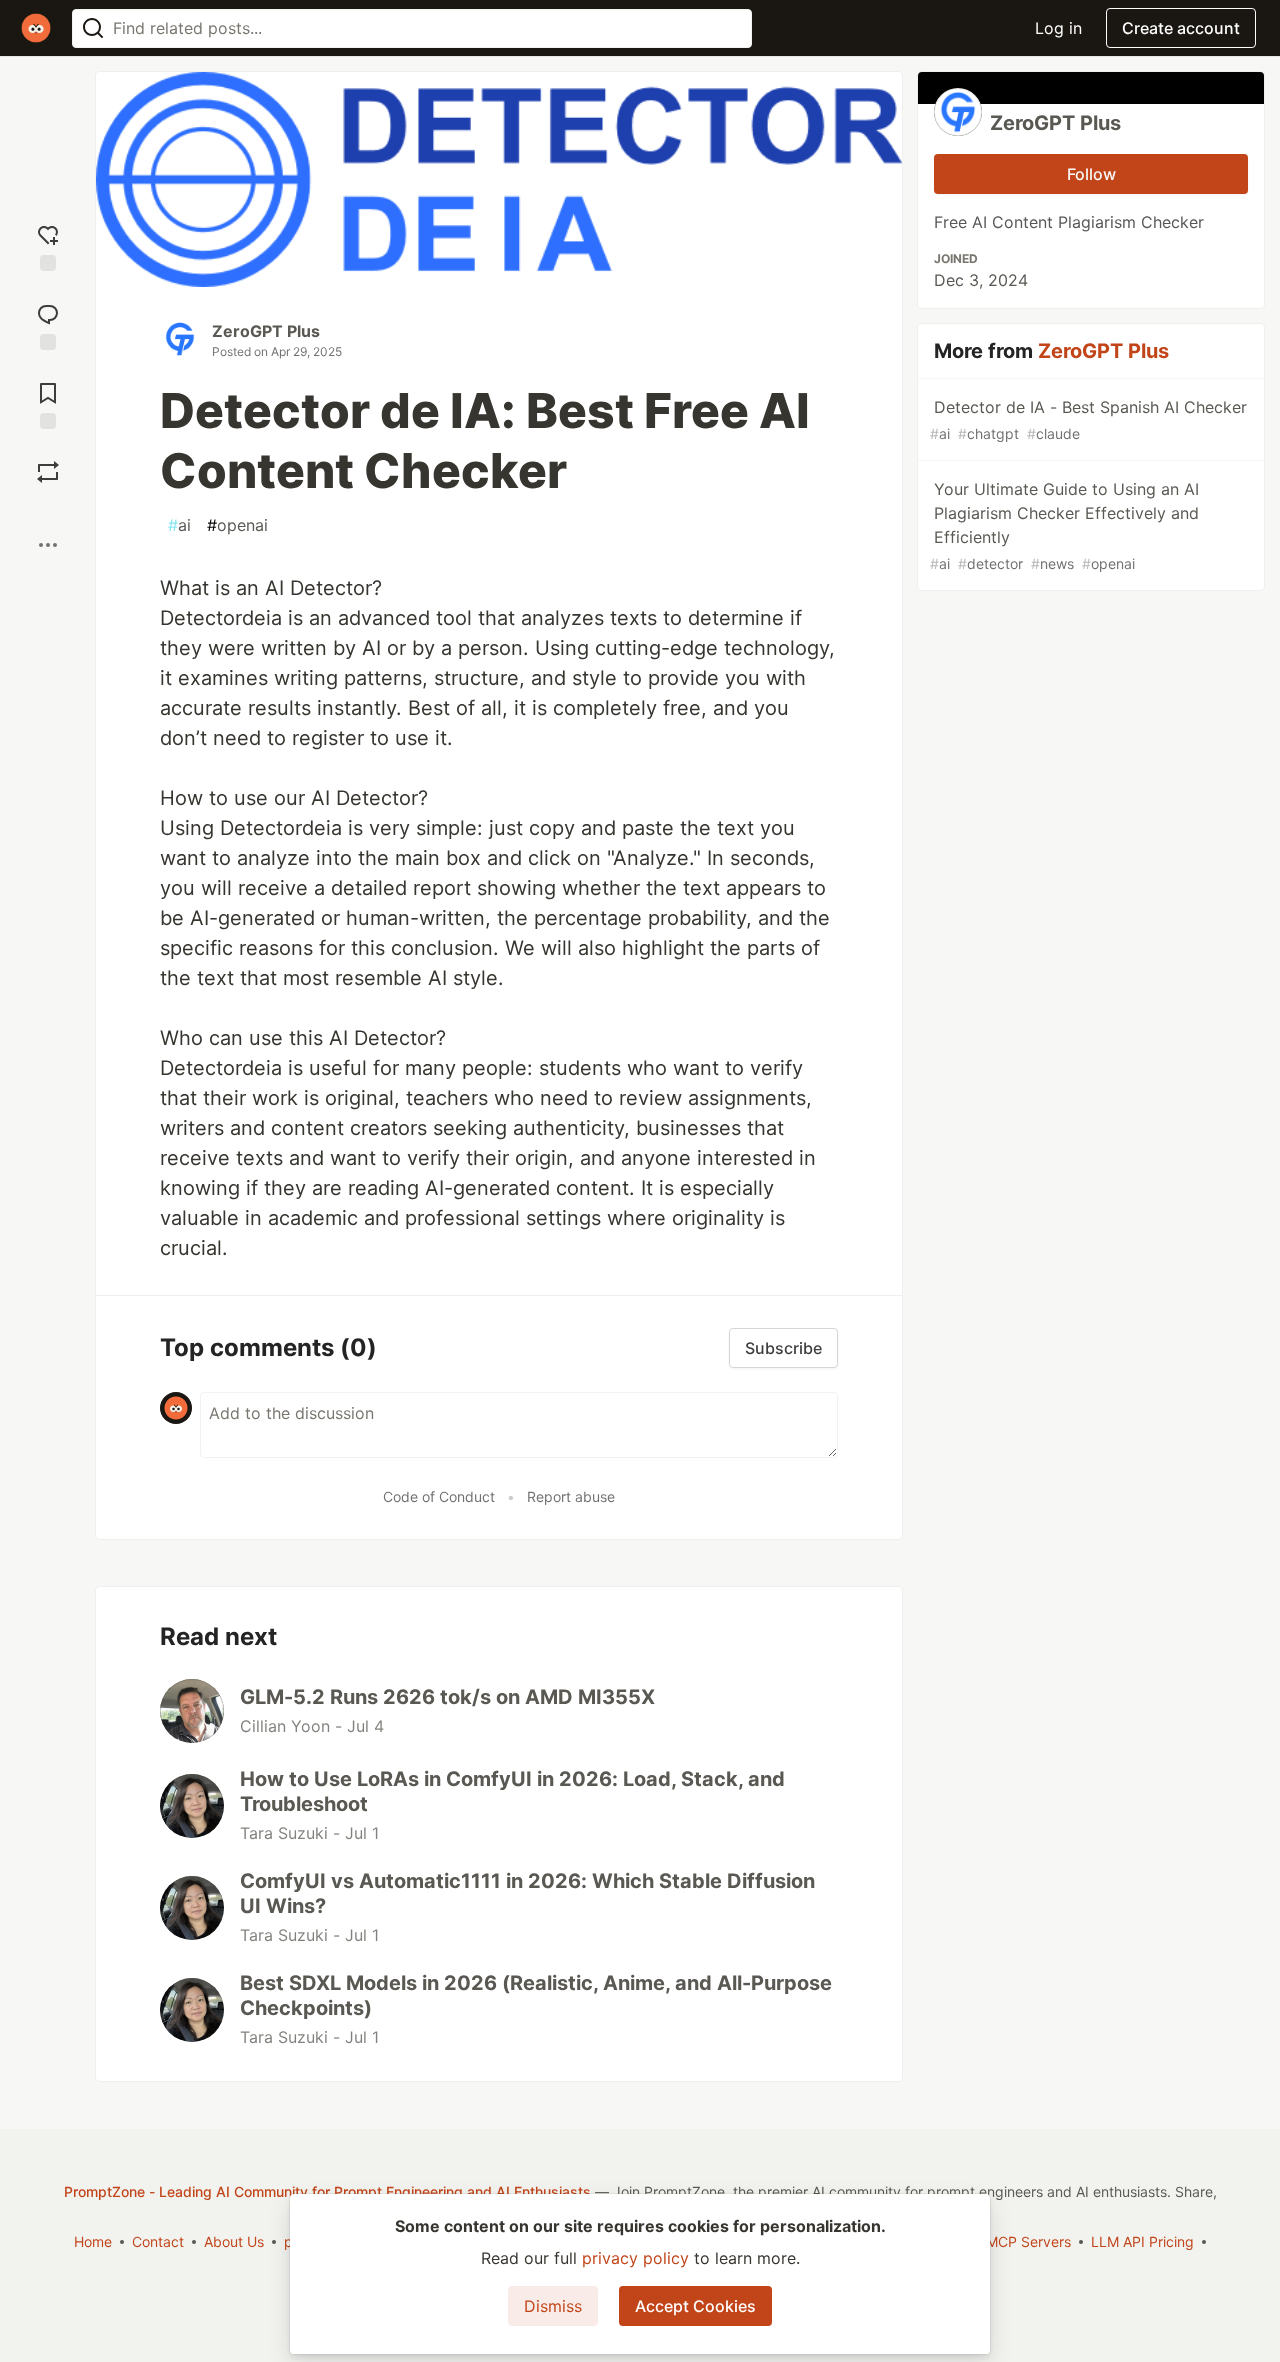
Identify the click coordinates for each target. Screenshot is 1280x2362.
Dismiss (553, 2306)
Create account (1181, 28)
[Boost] (48, 472)
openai (237, 525)
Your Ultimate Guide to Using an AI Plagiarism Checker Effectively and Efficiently (1064, 525)
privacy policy (635, 2258)
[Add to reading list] (48, 403)
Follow (1091, 174)
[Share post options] (48, 545)
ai (179, 525)
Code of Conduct (439, 1496)
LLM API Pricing (1142, 2241)
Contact (158, 2241)
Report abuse (571, 1496)
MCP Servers (1028, 2241)
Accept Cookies (695, 2306)
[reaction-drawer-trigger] (48, 245)
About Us (234, 2241)
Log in (1058, 28)
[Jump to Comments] (48, 324)
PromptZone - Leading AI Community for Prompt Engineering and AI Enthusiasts (327, 2191)
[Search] (93, 28)
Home (93, 2241)
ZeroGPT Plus (266, 331)
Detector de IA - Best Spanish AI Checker (1088, 419)
